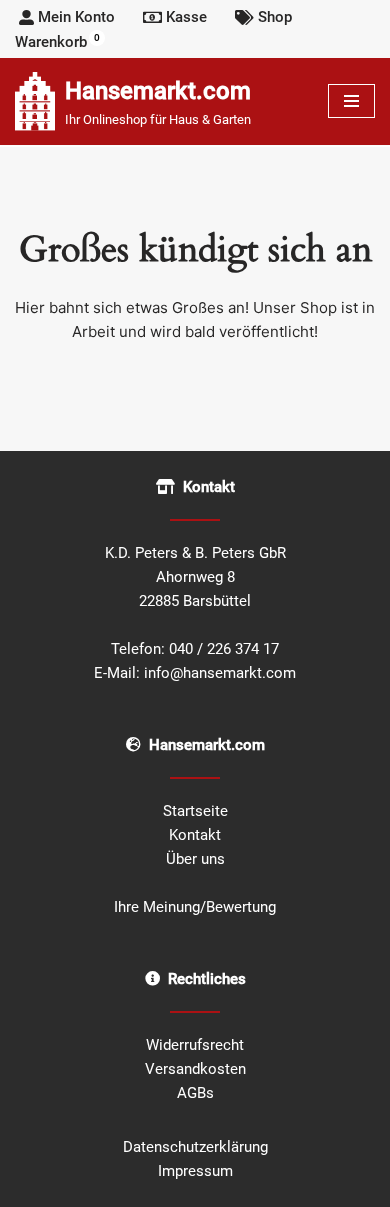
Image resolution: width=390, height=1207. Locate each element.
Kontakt (195, 835)
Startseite (195, 811)
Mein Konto (76, 17)
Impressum (195, 1171)
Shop (275, 17)
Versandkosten (195, 1069)
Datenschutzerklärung (195, 1147)
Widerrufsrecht (195, 1045)
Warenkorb (57, 41)
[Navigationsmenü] (351, 101)
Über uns (195, 859)
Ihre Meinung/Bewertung (195, 907)
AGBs (195, 1093)
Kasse (186, 17)
